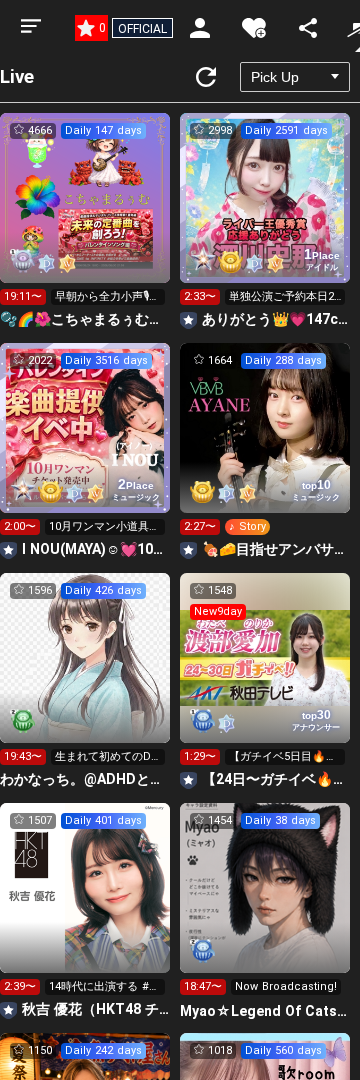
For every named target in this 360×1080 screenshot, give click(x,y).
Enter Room (85, 216)
